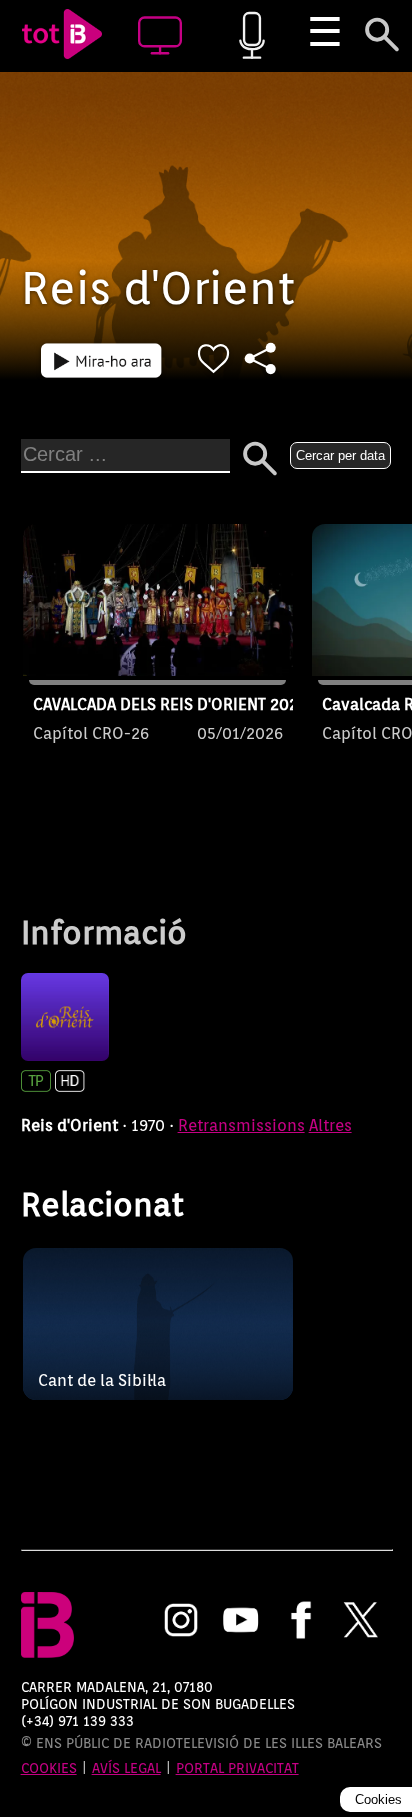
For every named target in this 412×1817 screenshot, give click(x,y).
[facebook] (301, 1622)
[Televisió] (160, 36)
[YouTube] (241, 1622)
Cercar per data (340, 455)
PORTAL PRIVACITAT (237, 1767)
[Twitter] (361, 1622)
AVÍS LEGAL (126, 1767)
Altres (330, 1125)
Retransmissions (241, 1125)
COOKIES (49, 1767)
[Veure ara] (101, 360)
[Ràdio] (252, 36)
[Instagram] (181, 1622)
